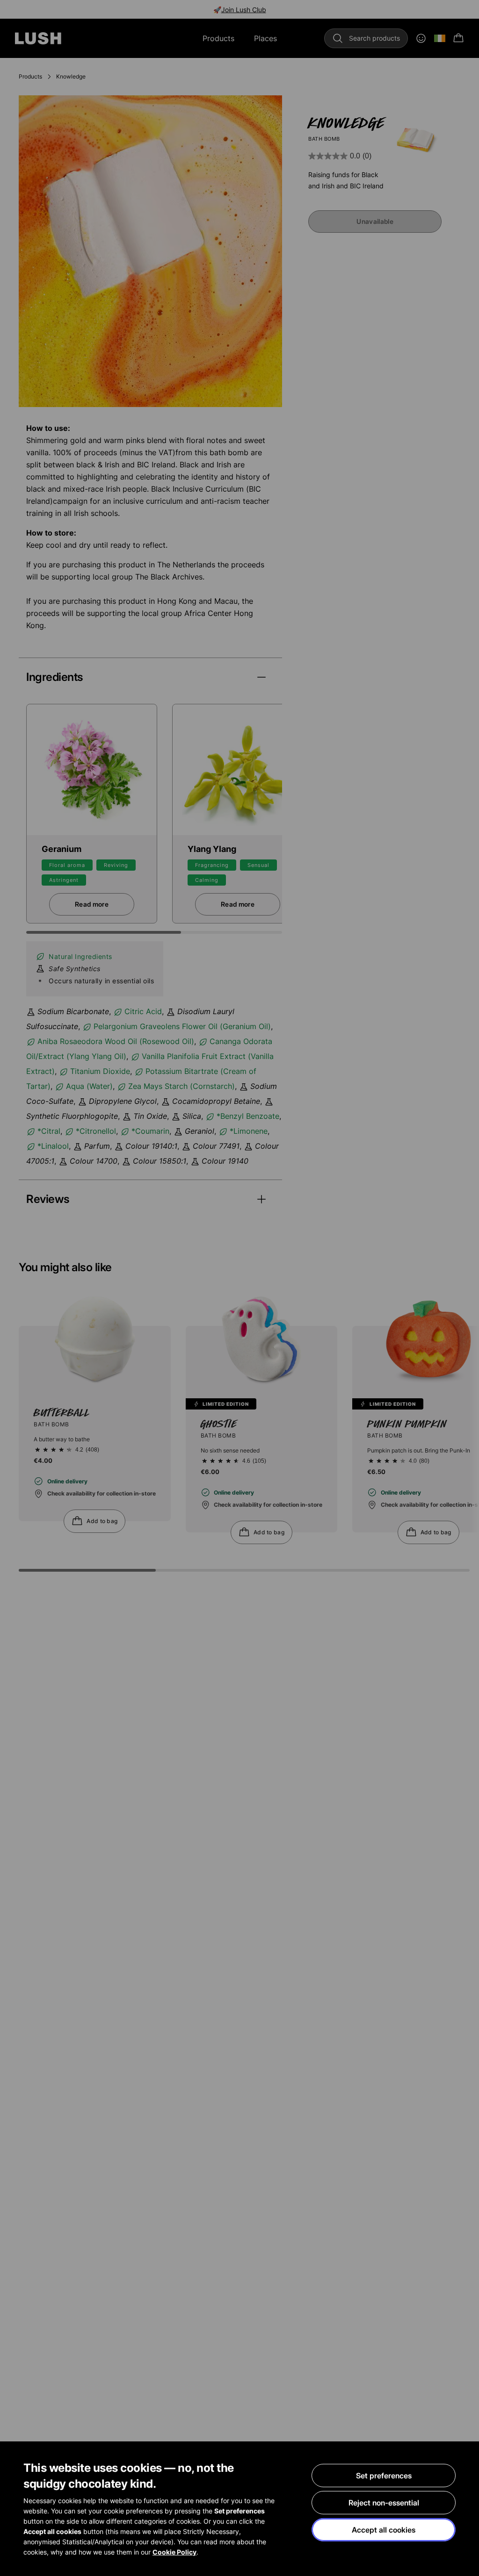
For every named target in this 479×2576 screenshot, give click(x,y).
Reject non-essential (384, 2503)
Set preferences (384, 2476)
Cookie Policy (174, 2552)
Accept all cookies (384, 2530)
